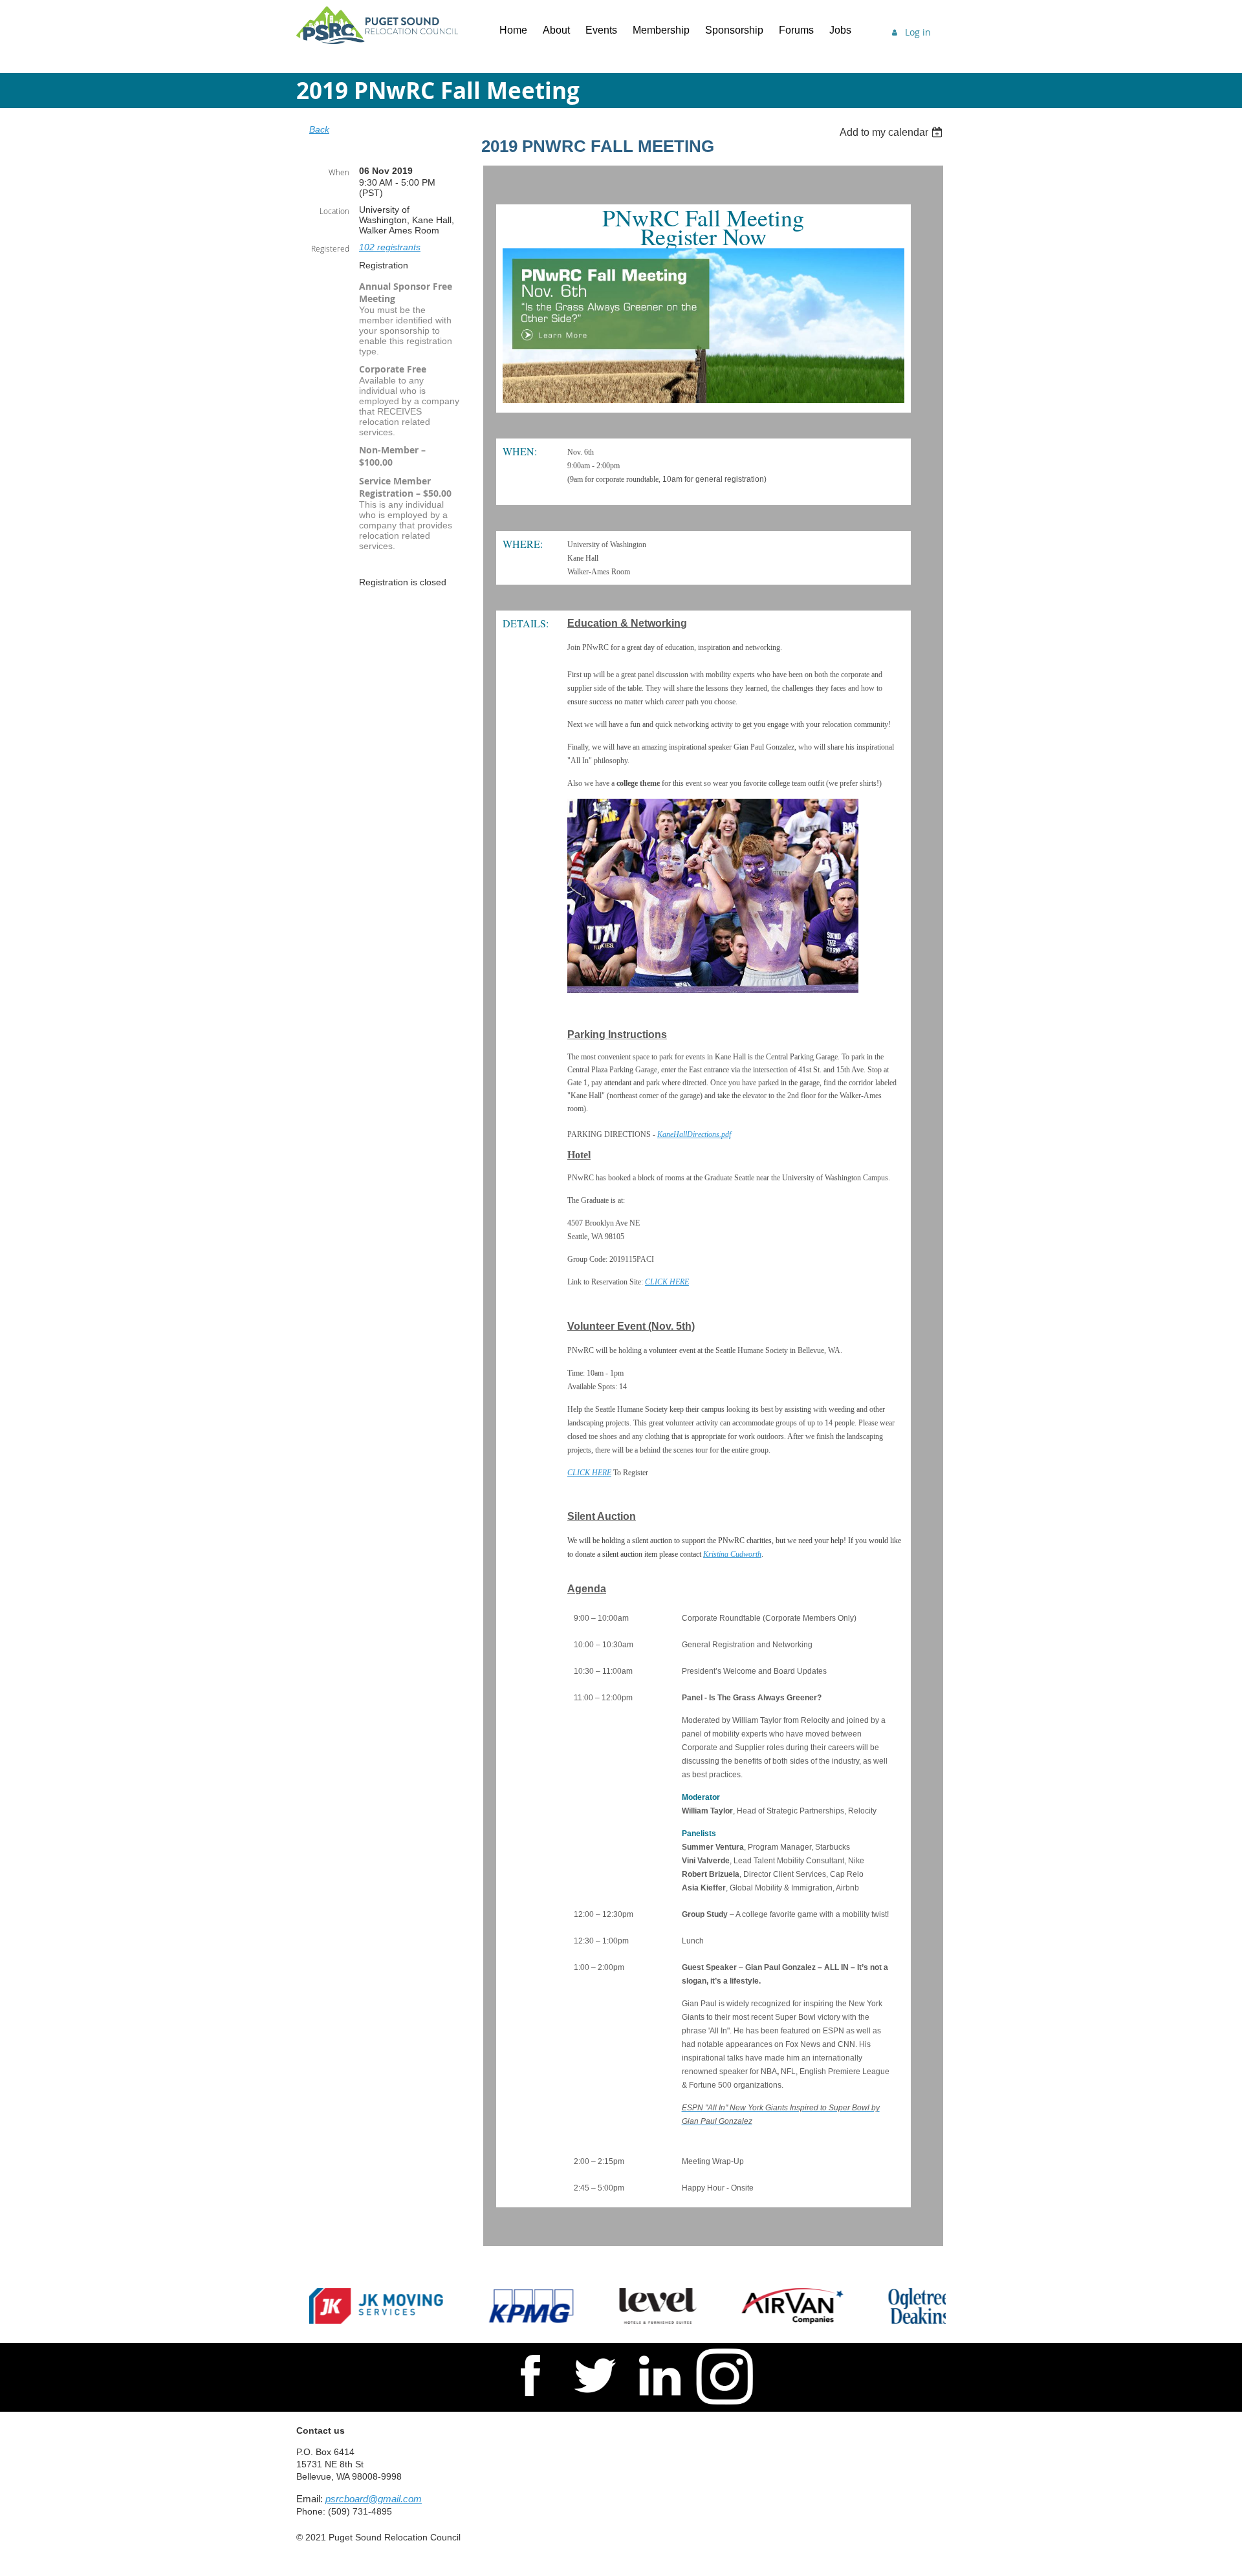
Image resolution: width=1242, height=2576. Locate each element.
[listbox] (893, 132)
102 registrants (390, 247)
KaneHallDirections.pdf (694, 1134)
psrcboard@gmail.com (374, 2499)
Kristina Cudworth (732, 1554)
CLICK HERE (667, 1282)
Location (334, 211)
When (339, 172)
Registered (330, 248)
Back (319, 129)
